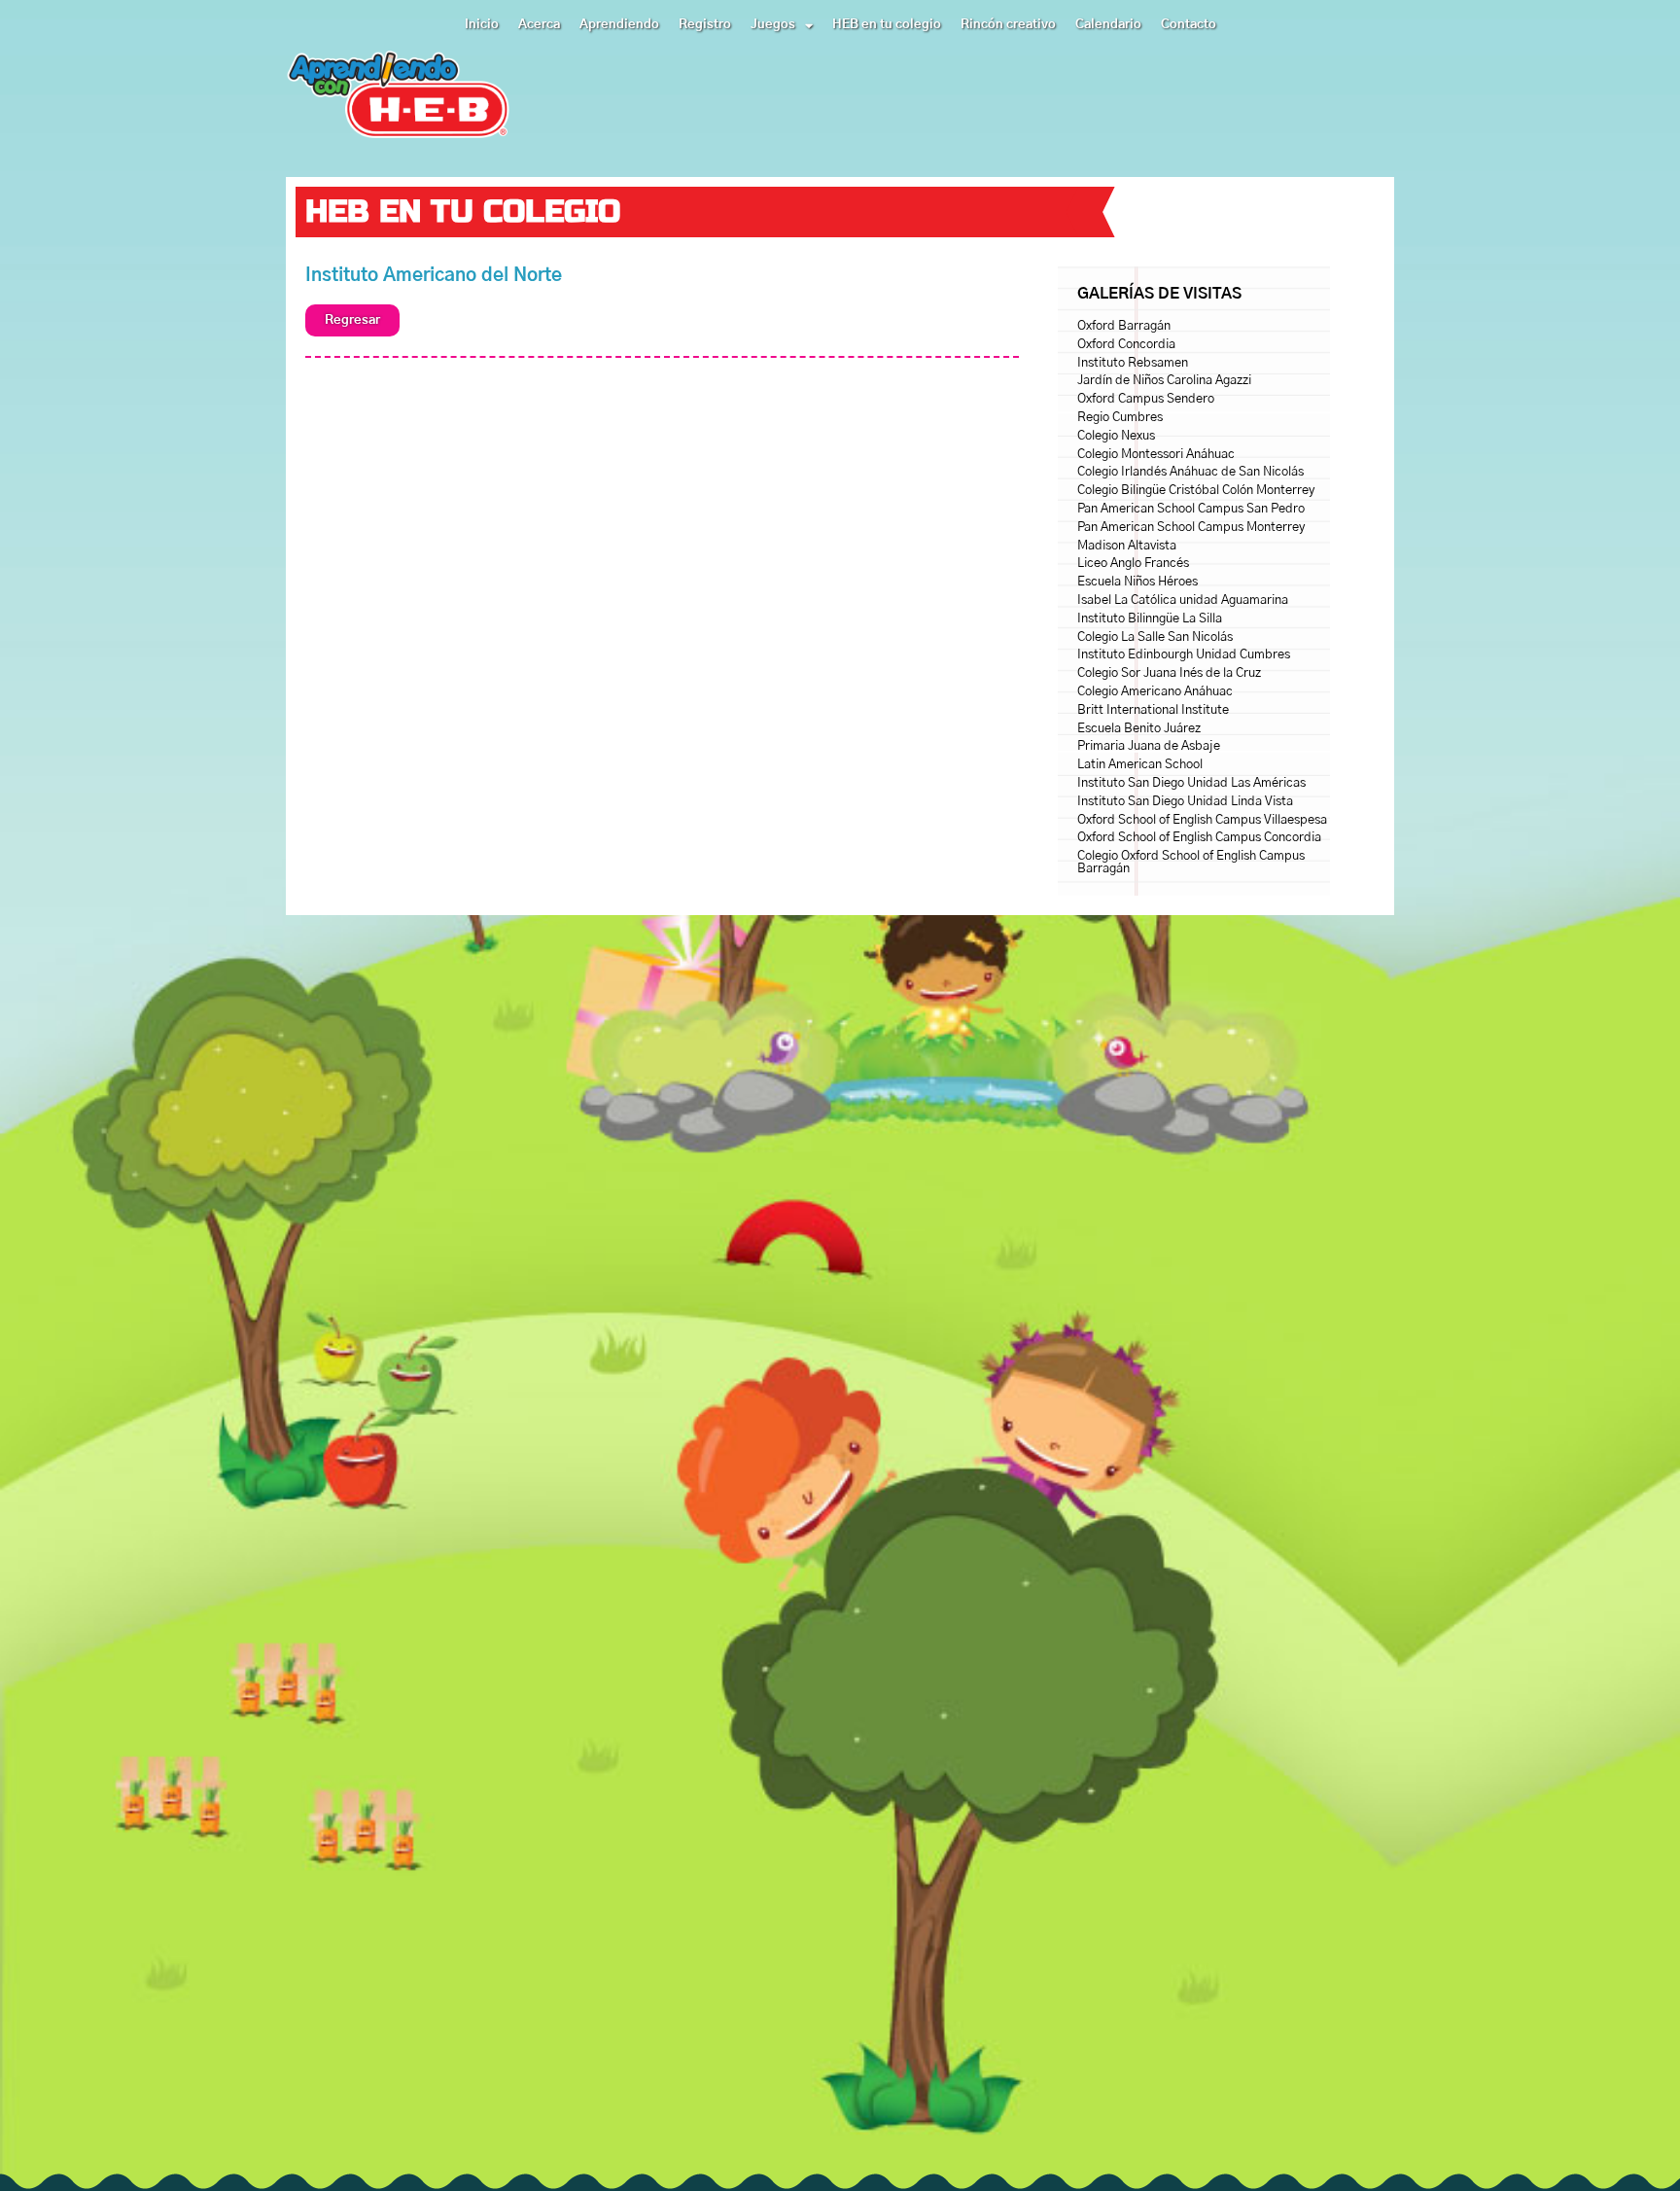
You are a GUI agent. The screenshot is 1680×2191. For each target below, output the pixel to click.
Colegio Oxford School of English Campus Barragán (1191, 863)
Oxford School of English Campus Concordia (1199, 838)
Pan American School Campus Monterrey (1191, 528)
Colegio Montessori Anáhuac (1156, 455)
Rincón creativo (1008, 25)
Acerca (539, 25)
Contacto (1189, 25)
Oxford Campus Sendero (1146, 399)
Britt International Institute (1153, 710)
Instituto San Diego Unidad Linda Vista (1185, 802)
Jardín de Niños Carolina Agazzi (1164, 381)
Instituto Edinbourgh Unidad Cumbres (1184, 655)
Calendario (1108, 25)
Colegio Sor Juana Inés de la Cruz (1169, 673)
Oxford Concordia (1126, 345)
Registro (705, 25)
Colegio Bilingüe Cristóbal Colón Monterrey (1196, 491)
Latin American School (1140, 765)
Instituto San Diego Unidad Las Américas (1191, 783)
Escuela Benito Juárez (1139, 729)
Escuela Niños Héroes (1137, 582)
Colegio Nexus (1116, 436)
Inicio (482, 25)
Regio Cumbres (1120, 418)
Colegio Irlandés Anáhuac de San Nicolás (1190, 472)
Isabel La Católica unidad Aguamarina (1183, 601)
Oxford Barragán (1124, 326)
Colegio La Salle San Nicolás (1155, 637)
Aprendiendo (619, 25)
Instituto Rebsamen (1133, 363)
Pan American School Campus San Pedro (1191, 509)
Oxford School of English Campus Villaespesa (1202, 820)
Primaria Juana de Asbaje (1149, 746)
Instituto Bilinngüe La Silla (1150, 619)
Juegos (773, 25)
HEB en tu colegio (887, 25)
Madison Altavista (1127, 546)
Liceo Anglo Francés (1133, 564)
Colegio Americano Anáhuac (1155, 692)
